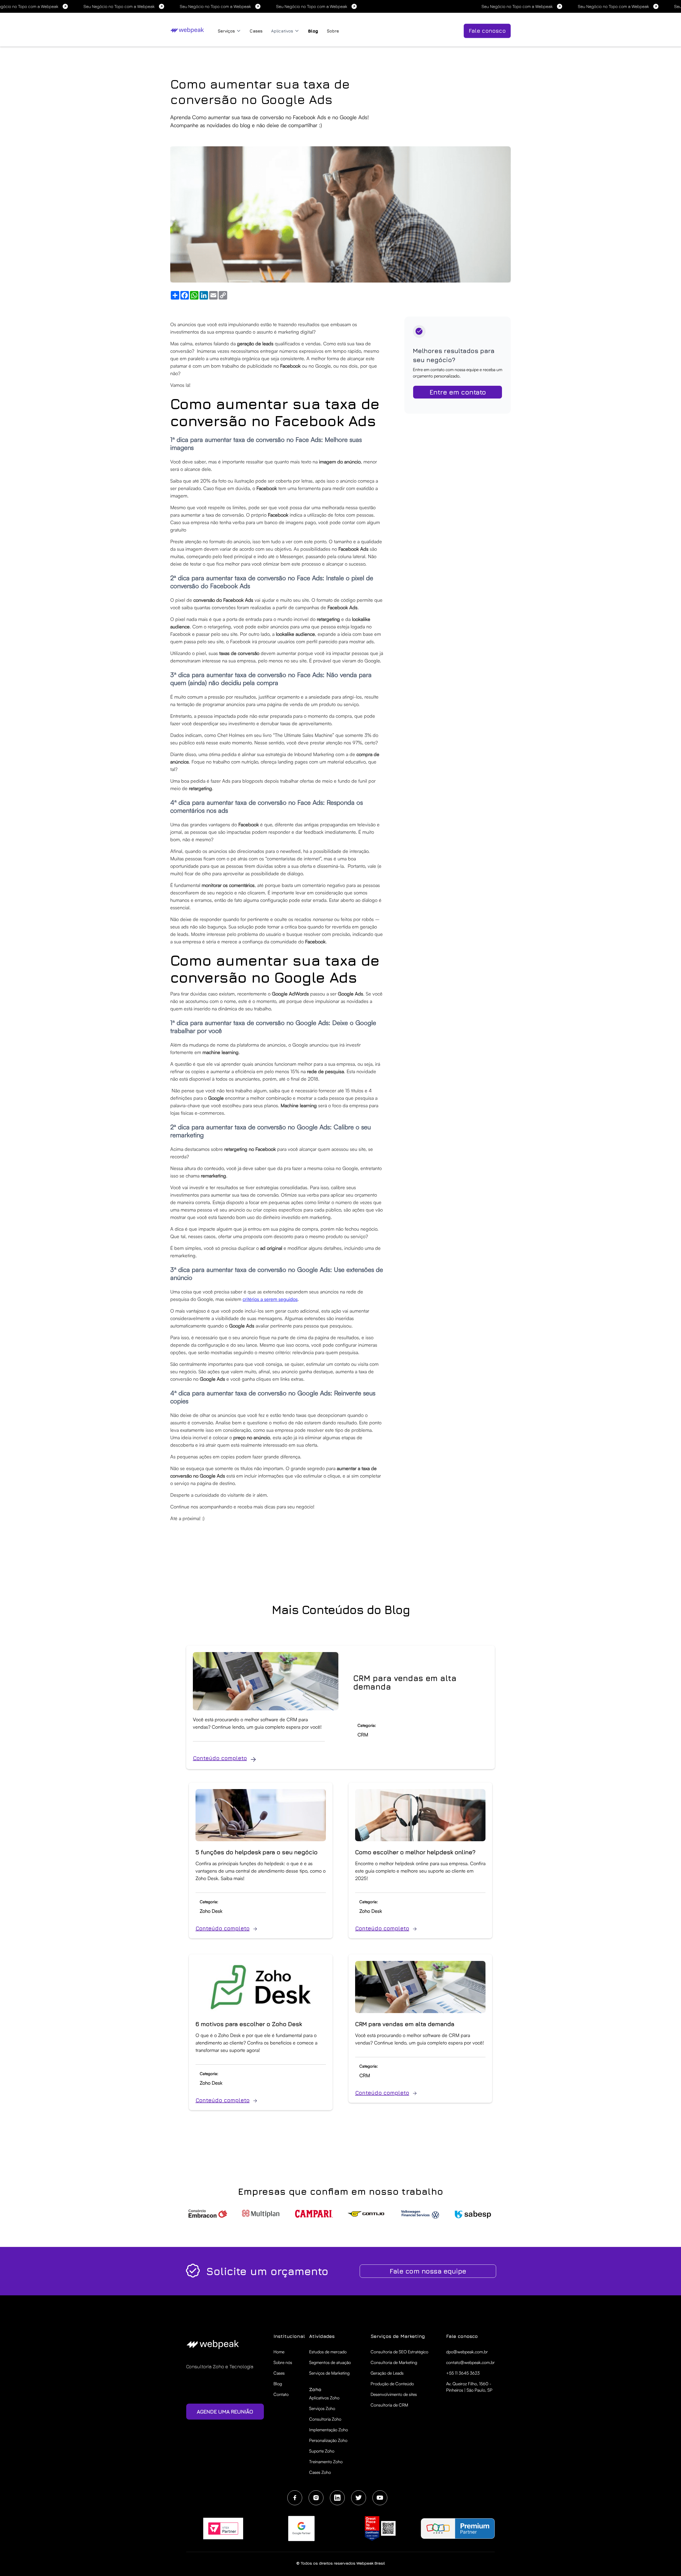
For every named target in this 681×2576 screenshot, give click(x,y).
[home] (188, 30)
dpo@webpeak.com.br (467, 2352)
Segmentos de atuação (330, 2362)
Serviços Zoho (322, 2408)
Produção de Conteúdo (392, 2384)
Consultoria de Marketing (394, 2362)
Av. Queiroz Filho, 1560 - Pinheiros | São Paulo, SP (469, 2387)
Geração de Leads (387, 2373)
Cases (256, 31)
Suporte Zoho (322, 2451)
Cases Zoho (320, 2472)
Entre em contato (458, 392)
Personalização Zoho (328, 2440)
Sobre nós (283, 2362)
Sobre (333, 31)
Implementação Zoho (329, 2430)
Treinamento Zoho (326, 2462)
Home (279, 2352)
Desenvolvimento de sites (394, 2394)
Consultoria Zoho (325, 2419)
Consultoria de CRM (389, 2405)
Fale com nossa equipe (428, 2271)
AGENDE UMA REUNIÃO (225, 2411)
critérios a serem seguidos (270, 1299)
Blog (313, 31)
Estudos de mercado (328, 2352)
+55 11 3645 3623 (463, 2373)
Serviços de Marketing (329, 2373)
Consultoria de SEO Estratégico (399, 2352)
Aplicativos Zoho (324, 2398)
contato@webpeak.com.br (470, 2362)
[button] (229, 31)
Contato (281, 2394)
